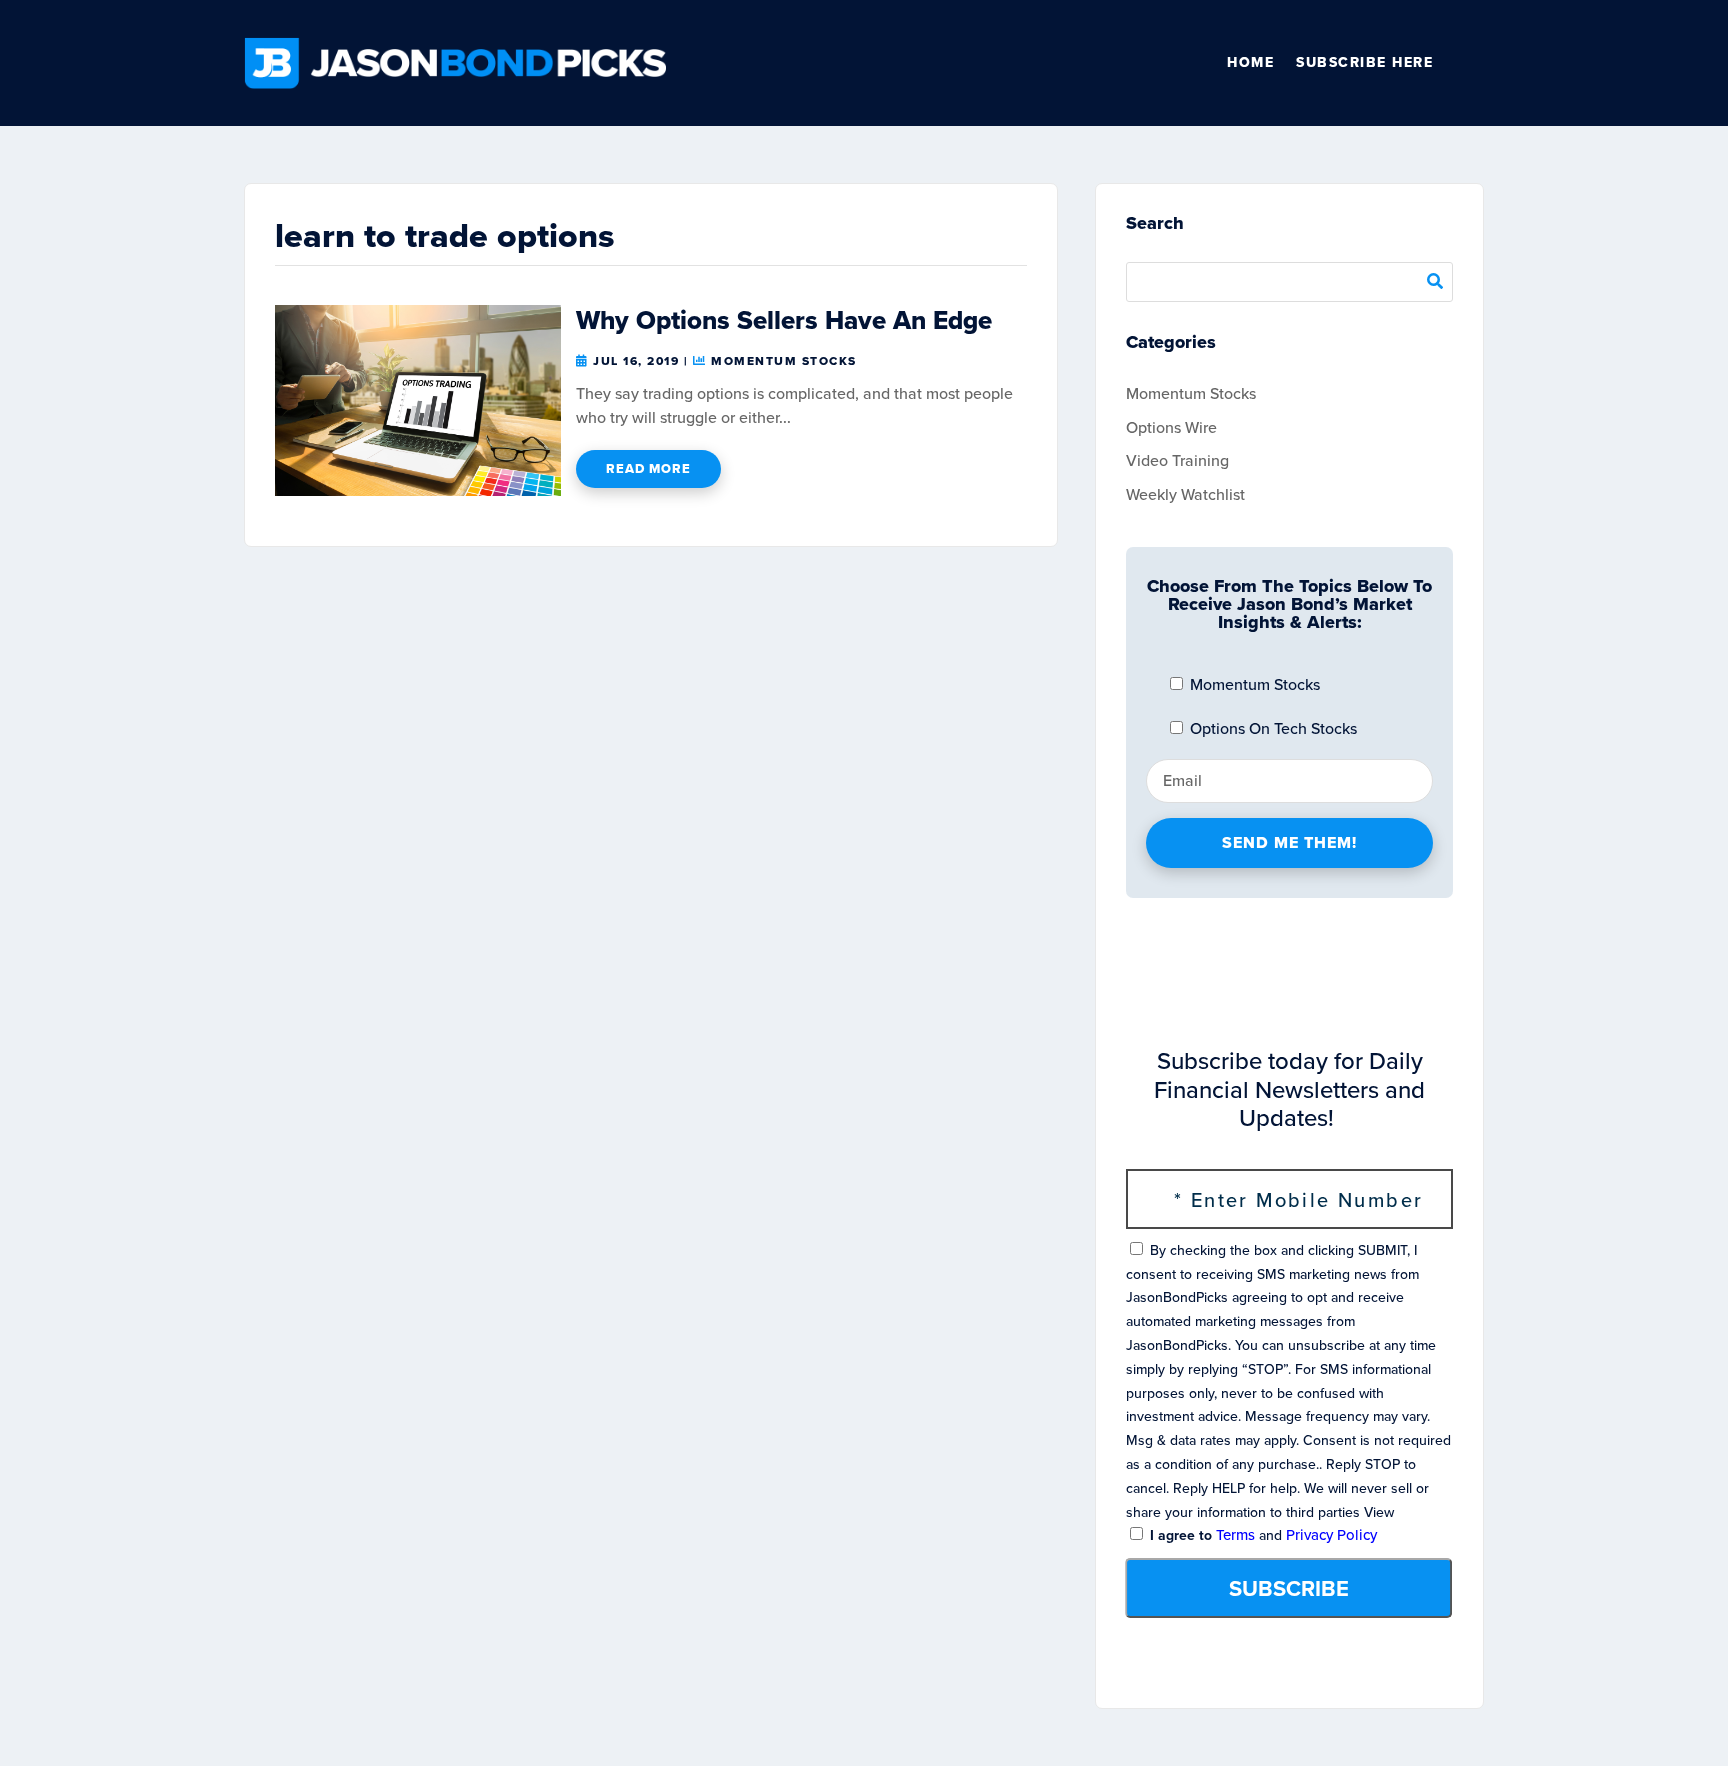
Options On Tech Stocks (1271, 728)
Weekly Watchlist (1185, 494)
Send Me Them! (1289, 842)
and (1261, 1535)
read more (648, 468)
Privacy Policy (1331, 1535)
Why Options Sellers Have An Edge (784, 320)
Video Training (1177, 460)
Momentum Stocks (784, 361)
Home (1250, 62)
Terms (1235, 1535)
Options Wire (1171, 427)
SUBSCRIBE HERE (1364, 62)
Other (1475, 63)
